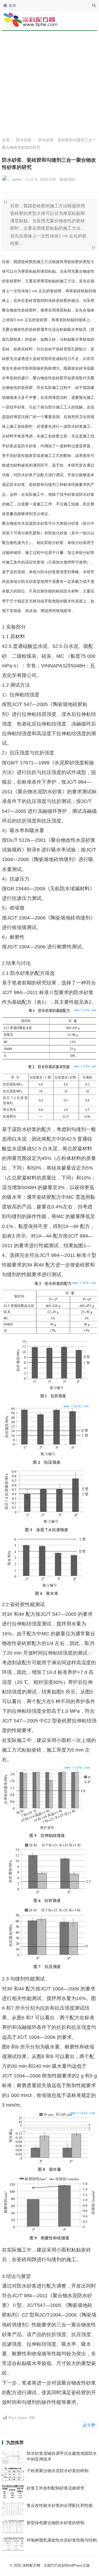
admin (17, 179)
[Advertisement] (50, 85)
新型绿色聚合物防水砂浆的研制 (56, 2523)
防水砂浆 (24, 140)
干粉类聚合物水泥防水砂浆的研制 (58, 2471)
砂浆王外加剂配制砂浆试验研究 (56, 2488)
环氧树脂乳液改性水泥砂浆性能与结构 (62, 2540)
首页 (6, 140)
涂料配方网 (31, 2565)
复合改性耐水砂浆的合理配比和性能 (60, 2505)
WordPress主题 (77, 2565)
